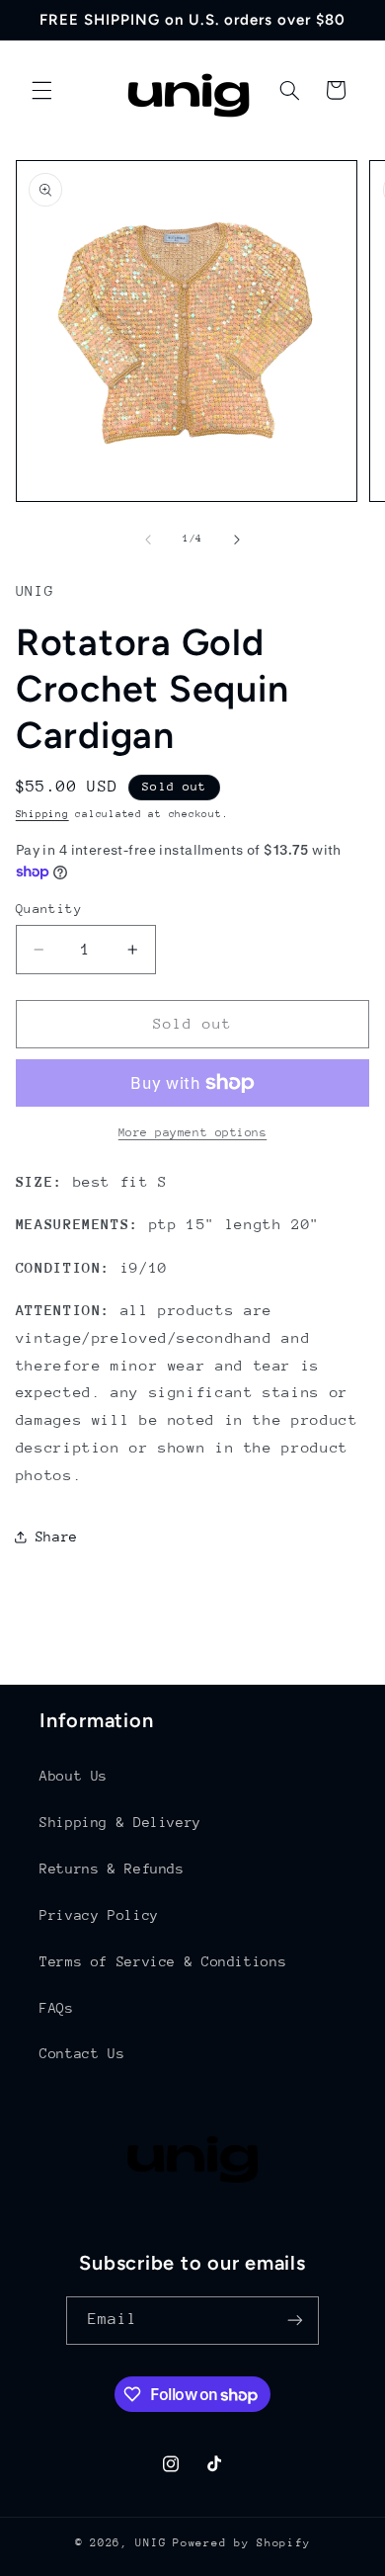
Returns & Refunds (112, 1869)
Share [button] (57, 1537)
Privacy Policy (99, 1915)
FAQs (57, 2008)
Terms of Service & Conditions (163, 1961)
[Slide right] (237, 540)
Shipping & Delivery (120, 1822)
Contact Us (82, 2053)
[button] (41, 90)
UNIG (151, 2543)
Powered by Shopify (241, 2543)
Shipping (42, 814)
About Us (74, 1776)
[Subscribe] (295, 2321)
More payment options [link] (193, 1132)
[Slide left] (148, 540)
